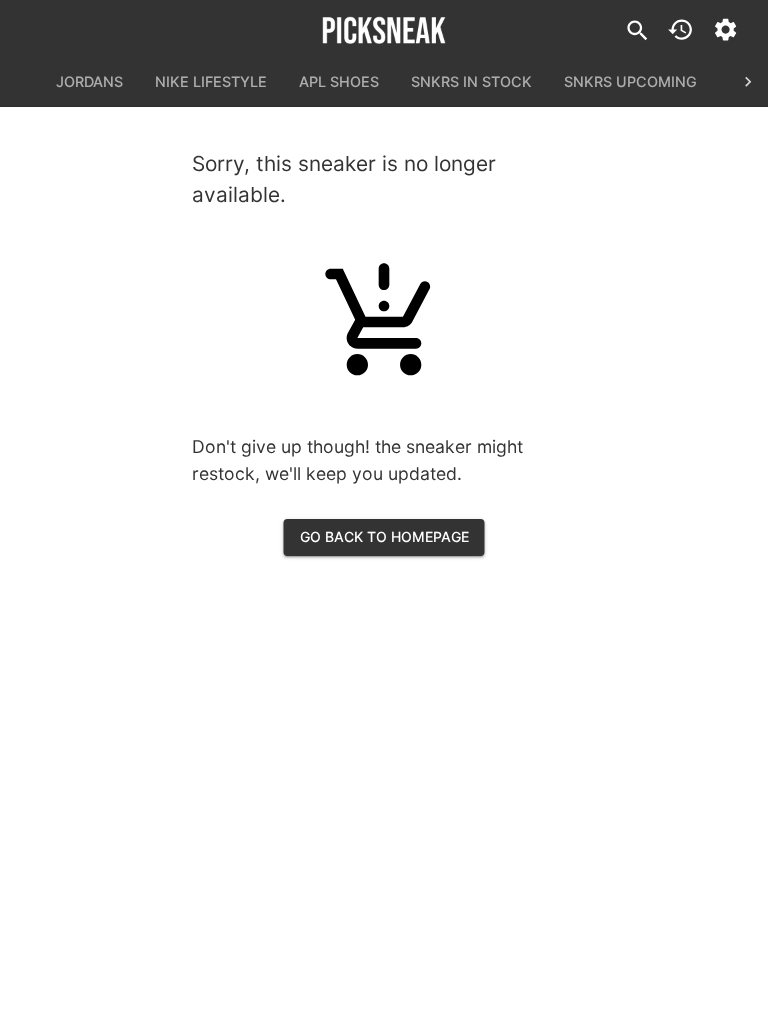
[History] (680, 29)
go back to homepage (384, 536)
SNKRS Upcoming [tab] (630, 81)
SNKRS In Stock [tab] (471, 81)
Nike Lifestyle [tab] (211, 81)
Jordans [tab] (89, 81)
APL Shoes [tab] (339, 81)
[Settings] (725, 29)
